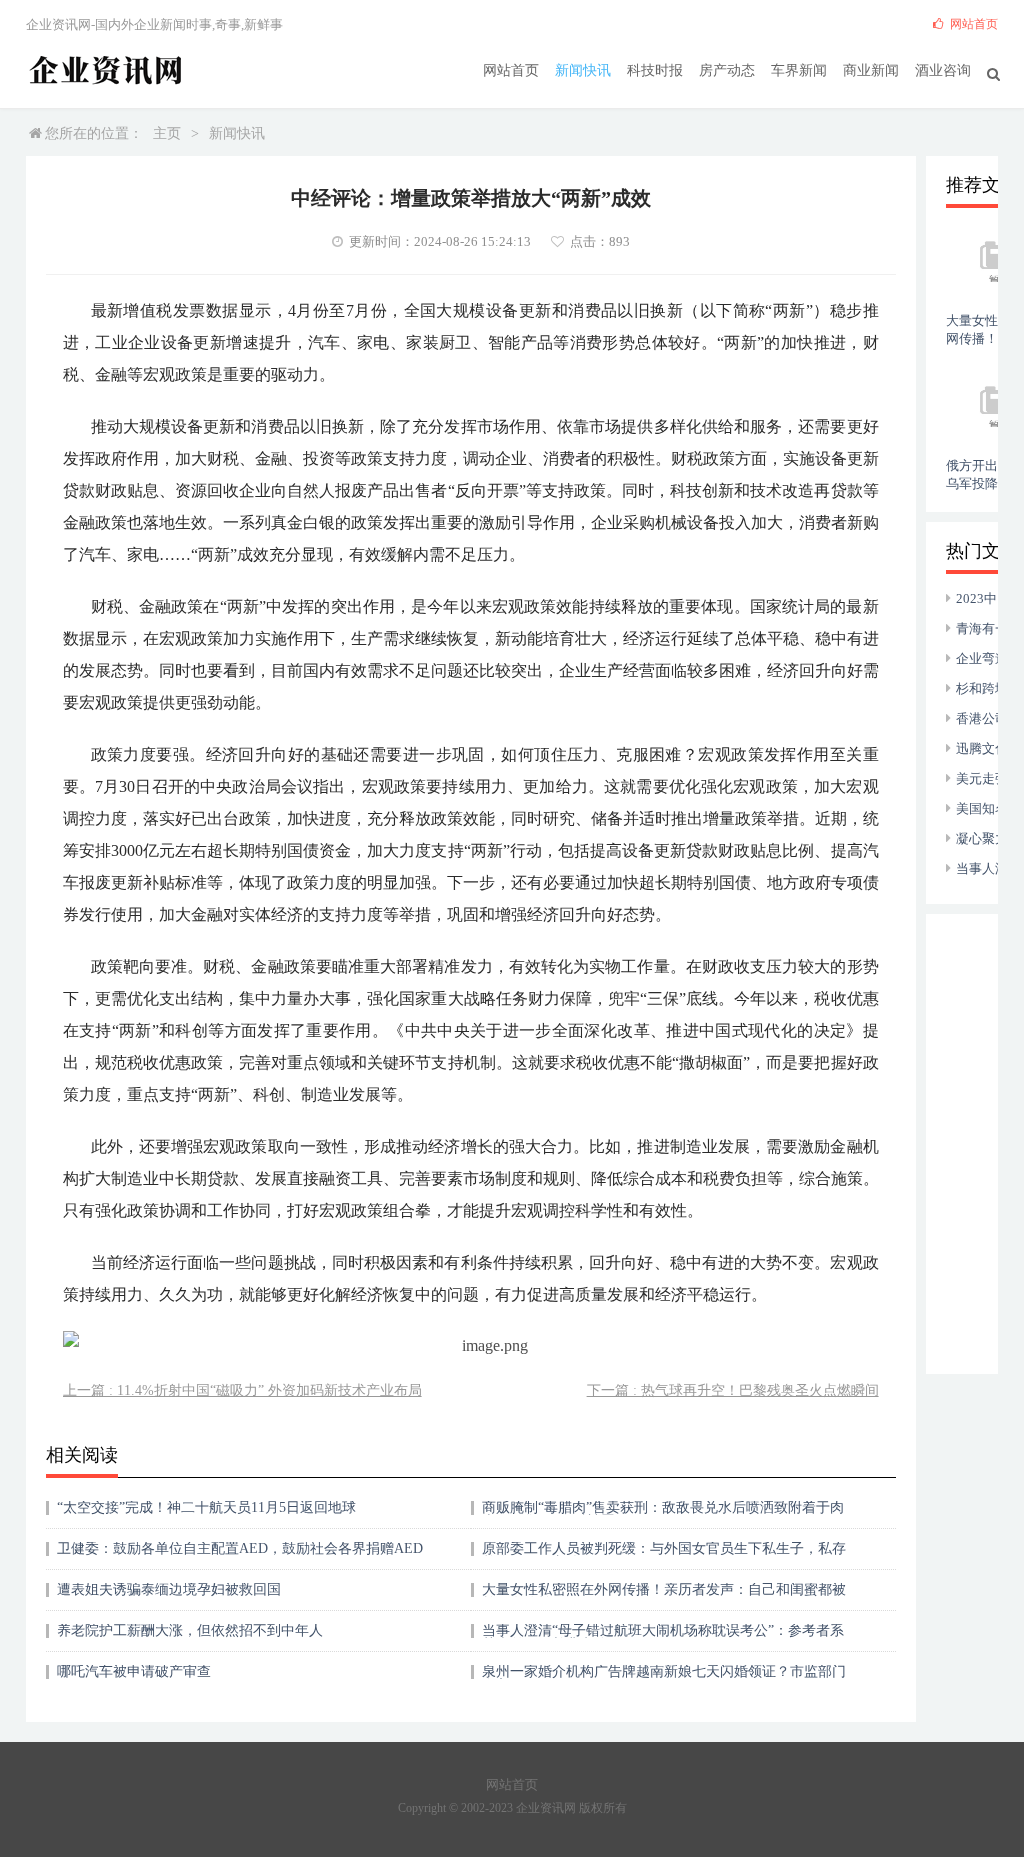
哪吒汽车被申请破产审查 (134, 1671)
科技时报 (655, 70)
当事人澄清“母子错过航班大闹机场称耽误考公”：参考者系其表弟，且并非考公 (663, 1637)
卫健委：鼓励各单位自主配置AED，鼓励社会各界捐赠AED (240, 1548)
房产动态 (727, 70)
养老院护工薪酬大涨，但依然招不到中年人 (190, 1630)
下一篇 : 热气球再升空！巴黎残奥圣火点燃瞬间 (733, 1390)
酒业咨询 (943, 70)
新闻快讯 (583, 70)
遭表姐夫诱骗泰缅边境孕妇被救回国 (169, 1589)
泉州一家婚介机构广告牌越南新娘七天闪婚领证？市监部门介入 (664, 1678)
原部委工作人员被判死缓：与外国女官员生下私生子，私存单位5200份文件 (664, 1555)
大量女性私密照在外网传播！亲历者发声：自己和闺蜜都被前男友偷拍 (664, 1596)
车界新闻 (799, 70)
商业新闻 (871, 70)
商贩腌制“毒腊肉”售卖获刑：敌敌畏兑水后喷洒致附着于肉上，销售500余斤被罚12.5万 (663, 1514)
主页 (167, 133)
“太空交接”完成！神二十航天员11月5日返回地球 (206, 1507)
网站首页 (511, 70)
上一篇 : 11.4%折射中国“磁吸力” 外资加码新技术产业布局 (242, 1390)
